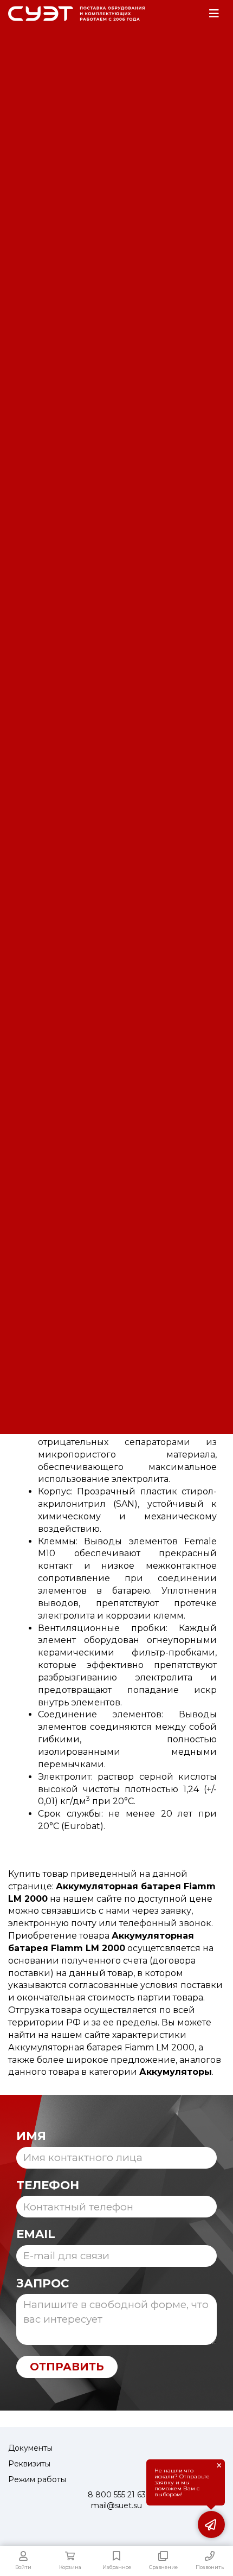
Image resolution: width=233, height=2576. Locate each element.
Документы (30, 2448)
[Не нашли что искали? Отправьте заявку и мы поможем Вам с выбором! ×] (211, 2524)
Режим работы (37, 2479)
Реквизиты (29, 2464)
